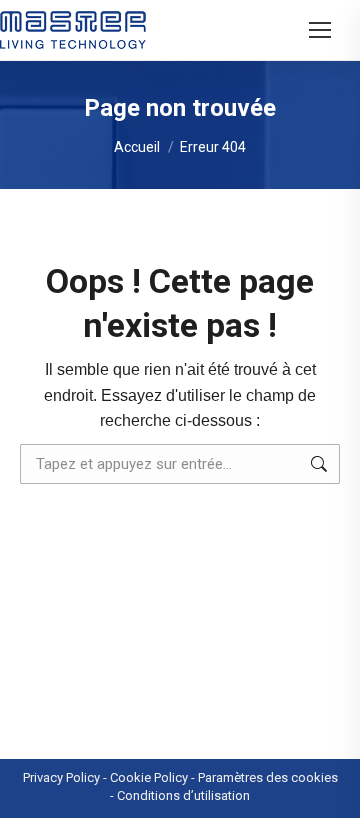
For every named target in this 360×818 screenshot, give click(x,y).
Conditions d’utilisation (183, 795)
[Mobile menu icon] (320, 30)
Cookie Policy (149, 777)
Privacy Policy (61, 777)
